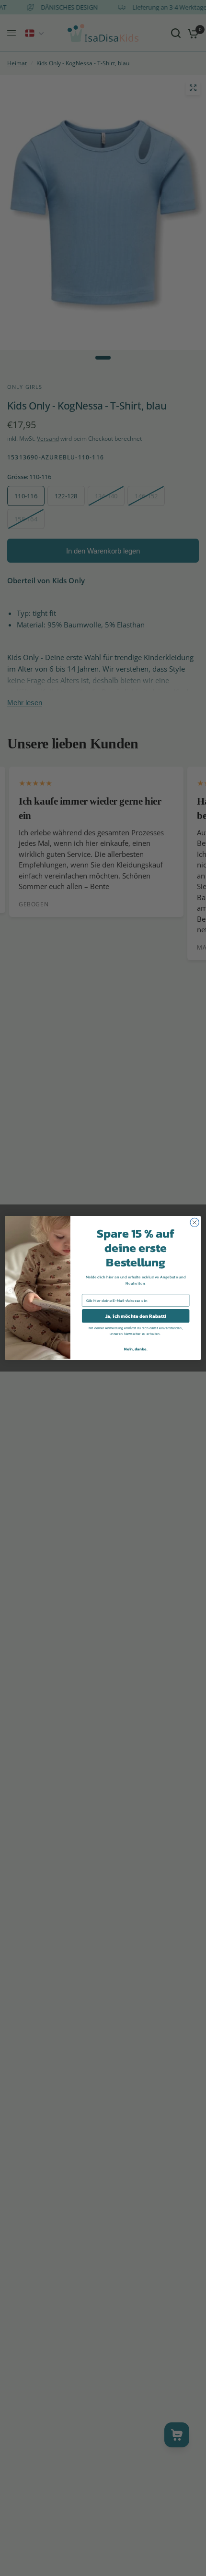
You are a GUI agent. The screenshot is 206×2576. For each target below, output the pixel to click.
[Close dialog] (195, 1222)
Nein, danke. (136, 1349)
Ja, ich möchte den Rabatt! (136, 1316)
